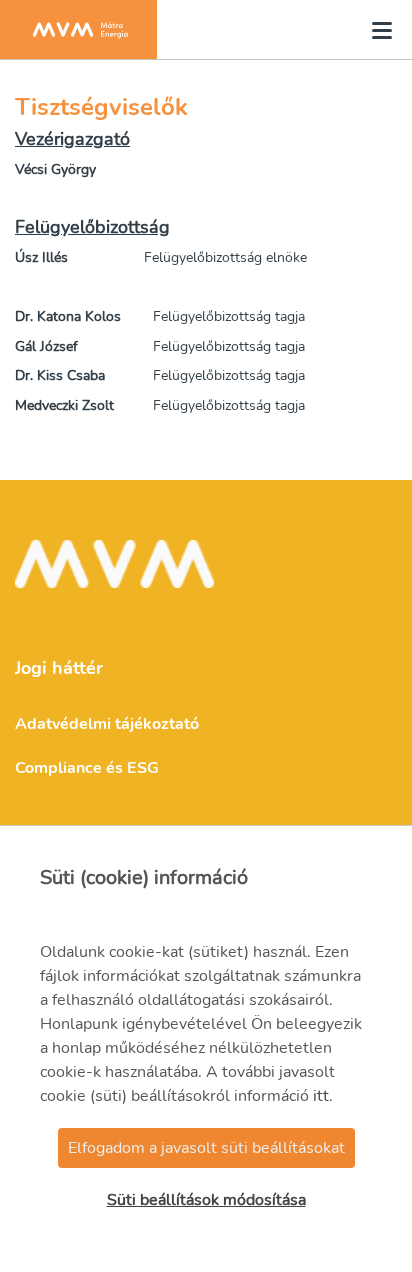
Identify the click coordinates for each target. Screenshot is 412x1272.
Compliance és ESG (87, 768)
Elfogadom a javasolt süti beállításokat (206, 1148)
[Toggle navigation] (376, 30)
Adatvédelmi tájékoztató (107, 724)
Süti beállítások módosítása (206, 1200)
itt (321, 1096)
